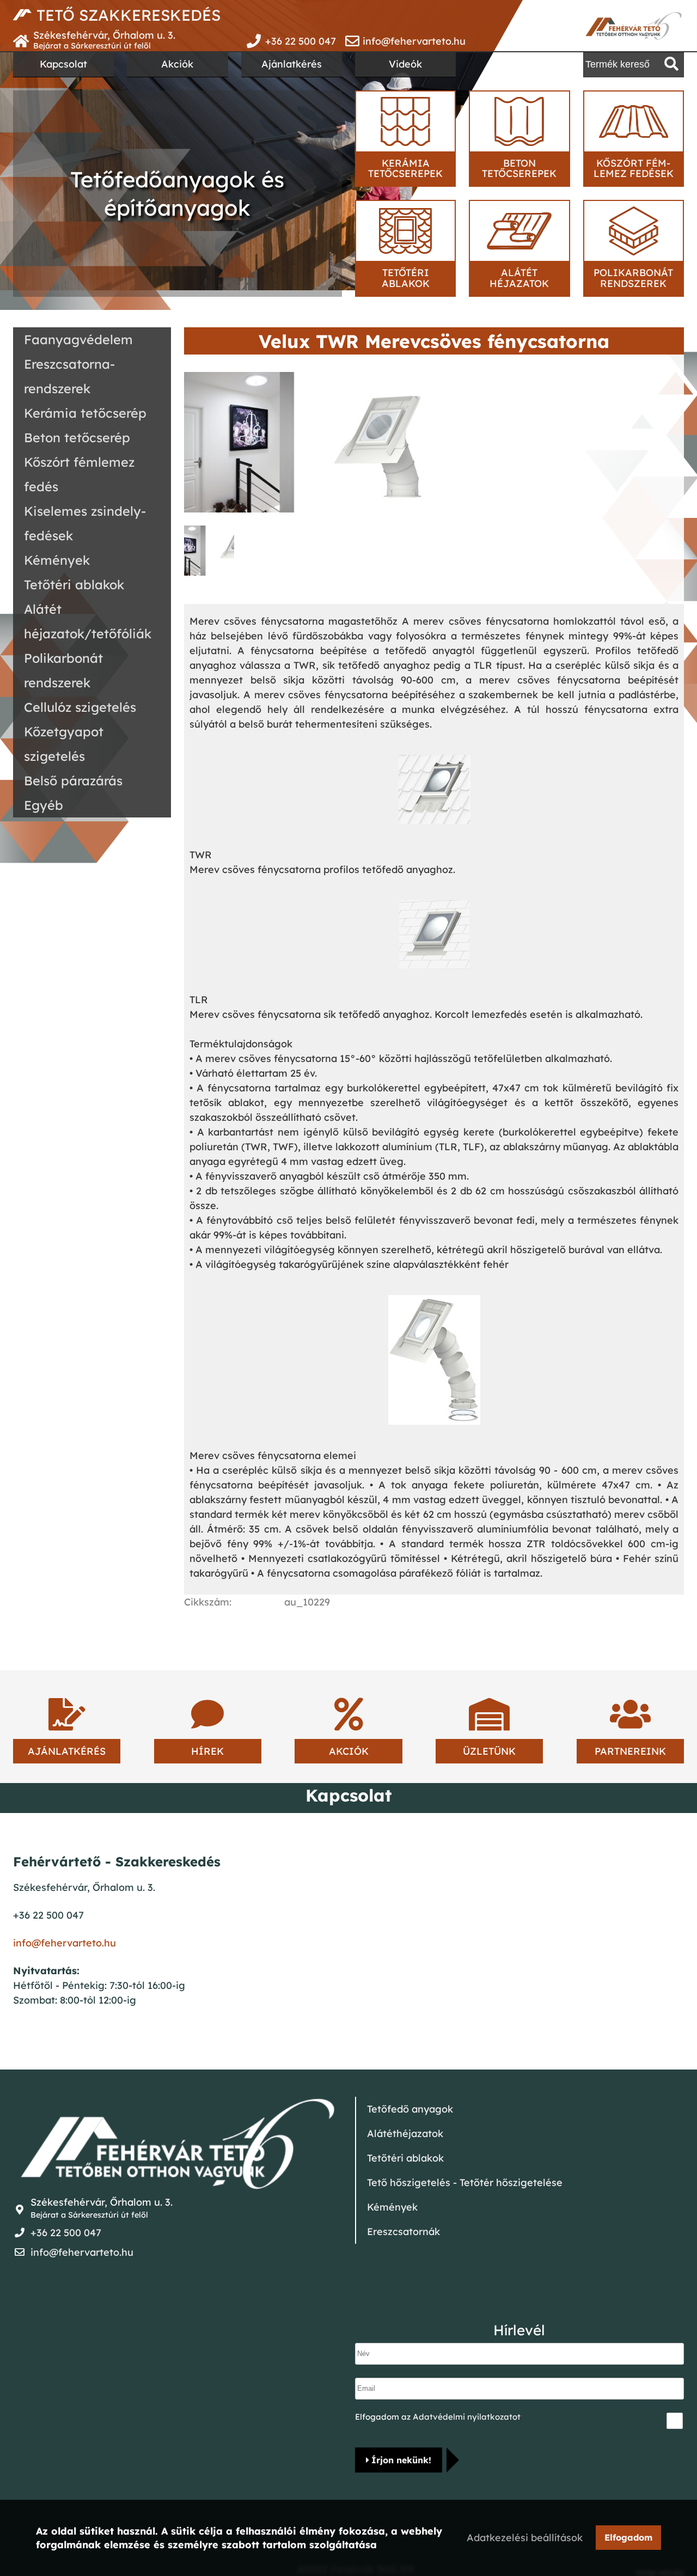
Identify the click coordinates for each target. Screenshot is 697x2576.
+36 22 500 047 (301, 41)
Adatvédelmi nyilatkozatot (467, 2417)
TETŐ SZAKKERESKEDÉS (129, 15)
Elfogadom (628, 2537)
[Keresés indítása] (671, 64)
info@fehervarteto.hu (414, 41)
